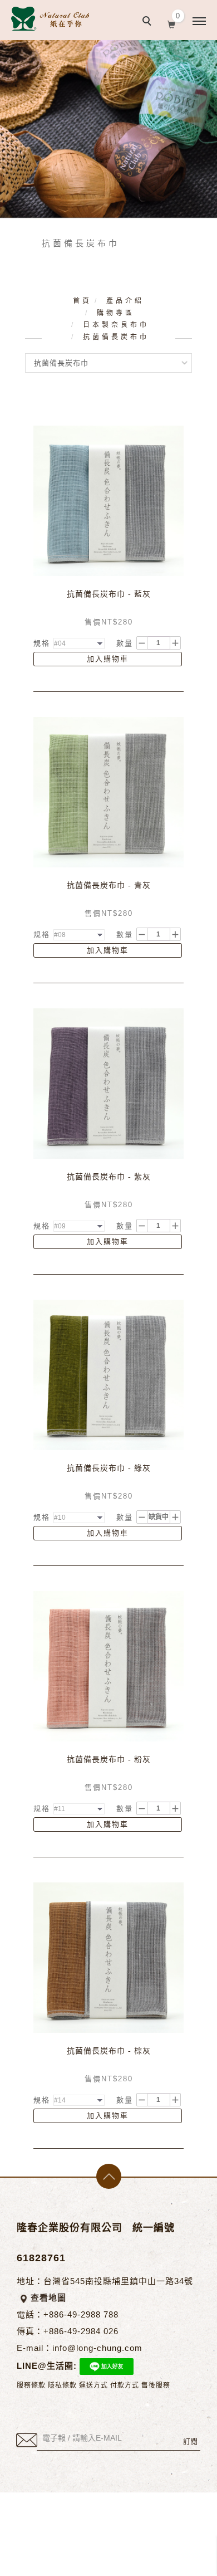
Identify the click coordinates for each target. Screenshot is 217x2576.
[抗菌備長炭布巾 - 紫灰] (108, 1083)
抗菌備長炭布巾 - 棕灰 (109, 2051)
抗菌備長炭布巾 (116, 337)
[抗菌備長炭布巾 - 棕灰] (108, 1957)
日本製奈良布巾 (116, 325)
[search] (149, 22)
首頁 (82, 301)
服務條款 (31, 2385)
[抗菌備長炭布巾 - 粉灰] (108, 1666)
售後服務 (156, 2385)
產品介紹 (125, 301)
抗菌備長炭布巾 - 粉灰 (109, 1760)
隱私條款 (62, 2385)
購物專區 (116, 313)
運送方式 (93, 2385)
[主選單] (199, 22)
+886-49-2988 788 (81, 2314)
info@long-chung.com (97, 2348)
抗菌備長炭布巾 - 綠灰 (109, 1468)
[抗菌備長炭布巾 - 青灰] (108, 792)
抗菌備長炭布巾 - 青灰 (109, 885)
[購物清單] (172, 23)
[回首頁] (50, 19)
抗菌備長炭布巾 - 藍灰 (109, 594)
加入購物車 (108, 659)
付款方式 (125, 2385)
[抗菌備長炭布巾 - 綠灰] (108, 1375)
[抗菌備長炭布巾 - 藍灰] (108, 501)
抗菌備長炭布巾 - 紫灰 (109, 1177)
